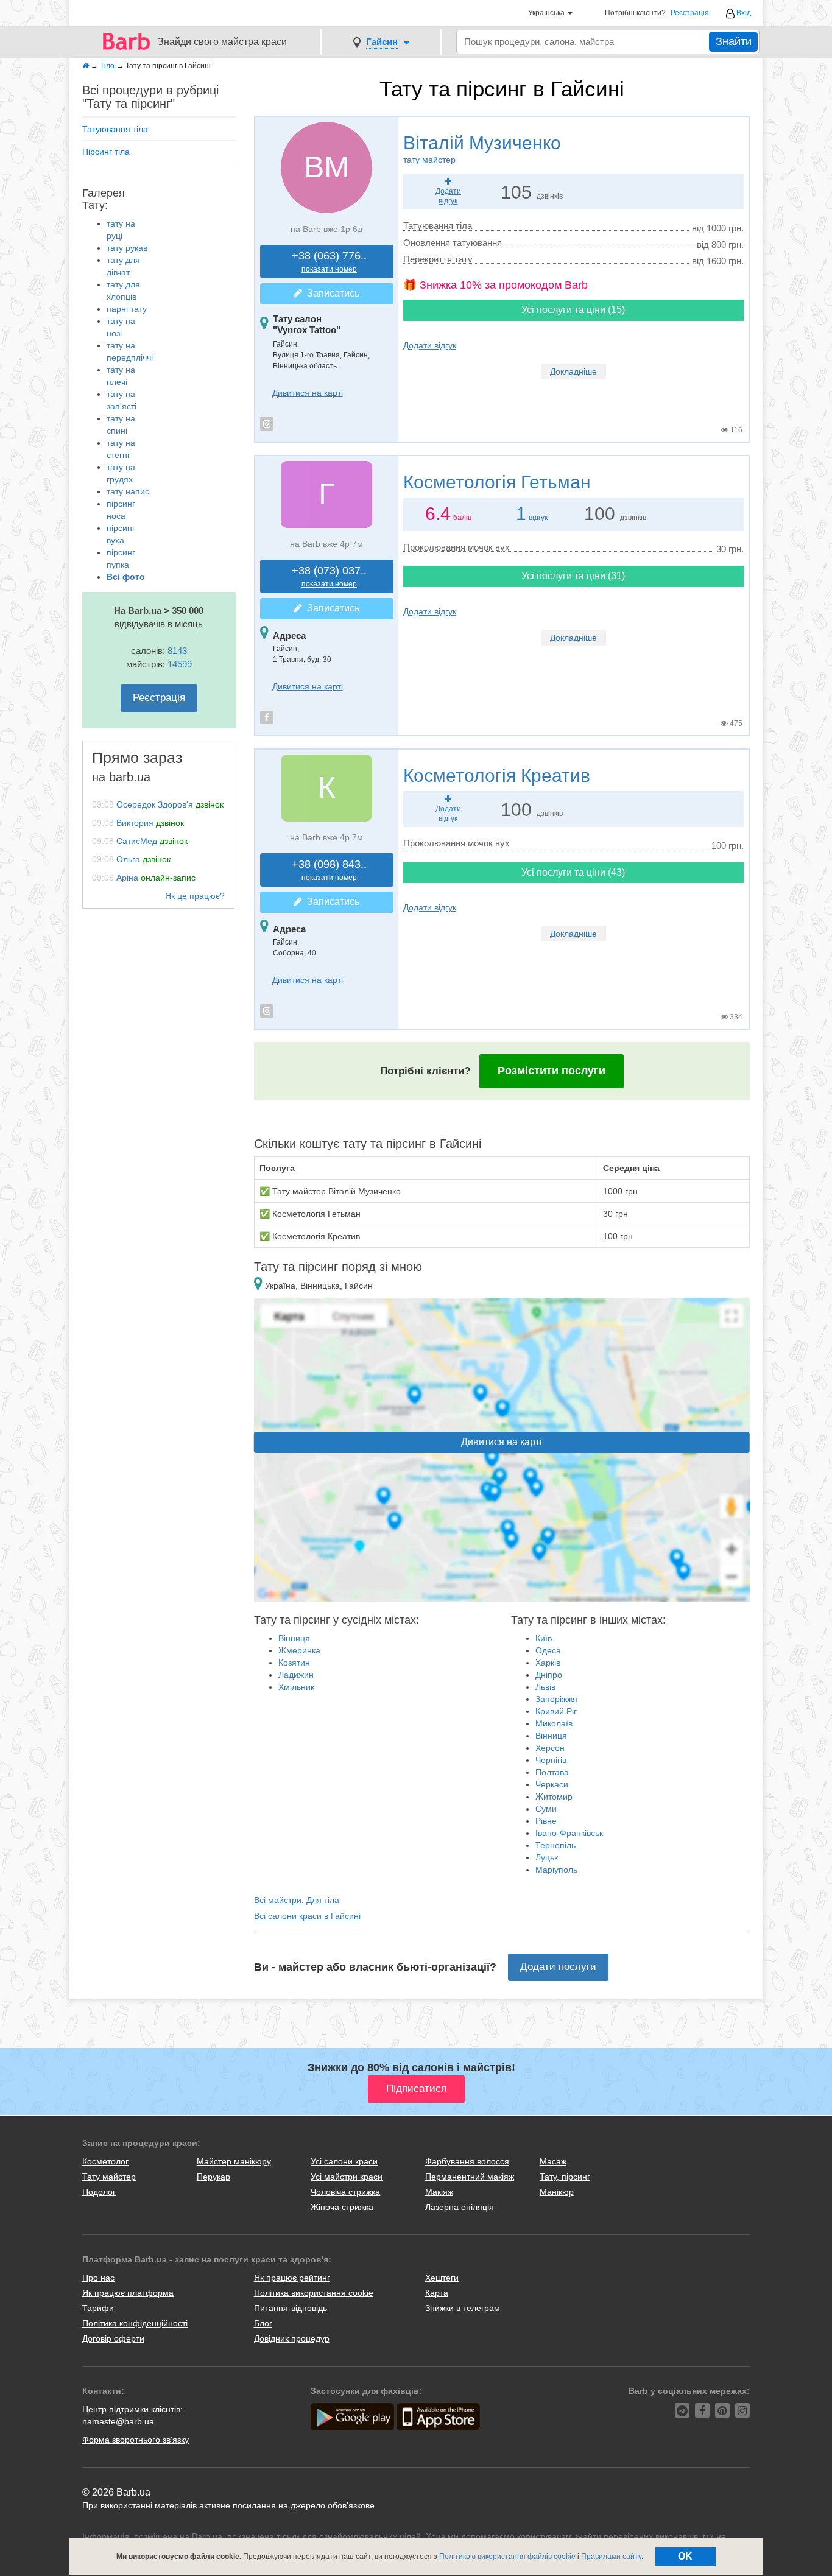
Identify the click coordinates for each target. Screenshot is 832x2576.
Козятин (294, 1663)
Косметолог (105, 2161)
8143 (177, 651)
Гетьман (497, 482)
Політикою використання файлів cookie (507, 2557)
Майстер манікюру (234, 2161)
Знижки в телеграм (463, 2308)
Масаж (553, 2161)
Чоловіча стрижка (345, 2192)
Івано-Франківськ (569, 1833)
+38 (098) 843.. (329, 870)
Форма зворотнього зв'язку (136, 2440)
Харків (548, 1663)
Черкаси (552, 1784)
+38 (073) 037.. (329, 576)
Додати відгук (430, 345)
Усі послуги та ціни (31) (573, 576)
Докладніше (573, 371)
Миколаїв (554, 1723)
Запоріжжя (556, 1699)
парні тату (127, 309)
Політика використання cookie (314, 2293)
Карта (437, 2293)
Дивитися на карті (308, 393)
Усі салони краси (344, 2161)
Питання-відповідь (291, 2308)
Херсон (550, 1748)
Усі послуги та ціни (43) (573, 872)
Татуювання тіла (115, 129)
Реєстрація (690, 13)
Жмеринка (299, 1650)
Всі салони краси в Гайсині (307, 1916)
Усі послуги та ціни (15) (573, 310)
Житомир (554, 1797)
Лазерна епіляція (460, 2207)
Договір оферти (113, 2338)
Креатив (497, 776)
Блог (263, 2323)
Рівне (546, 1821)
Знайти (734, 41)
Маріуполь (556, 1870)
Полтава (552, 1772)
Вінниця (294, 1638)
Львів (545, 1687)
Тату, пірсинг (565, 2177)
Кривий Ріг (556, 1711)
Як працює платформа (128, 2293)
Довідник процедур (292, 2338)
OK (685, 2556)
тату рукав (127, 248)
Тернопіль (555, 1845)
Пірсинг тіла (106, 152)
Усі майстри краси (347, 2177)
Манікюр (557, 2192)
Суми (546, 1809)
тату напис (128, 491)
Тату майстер (109, 2177)
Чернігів (551, 1760)
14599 (180, 664)
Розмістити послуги (552, 1071)
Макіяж (439, 2192)
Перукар (213, 2177)
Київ (544, 1638)
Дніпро (549, 1675)
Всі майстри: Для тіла (297, 1900)
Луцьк (547, 1857)
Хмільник (296, 1687)
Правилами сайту (611, 2557)
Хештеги (442, 2278)
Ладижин (296, 1675)
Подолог (99, 2192)
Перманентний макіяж (470, 2177)
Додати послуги (558, 1967)
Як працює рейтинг (292, 2278)
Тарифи (98, 2308)
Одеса (548, 1650)
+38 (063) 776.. (329, 262)
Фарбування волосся (467, 2161)
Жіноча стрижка (342, 2207)
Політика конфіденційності (135, 2323)
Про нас (98, 2278)
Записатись (331, 293)
